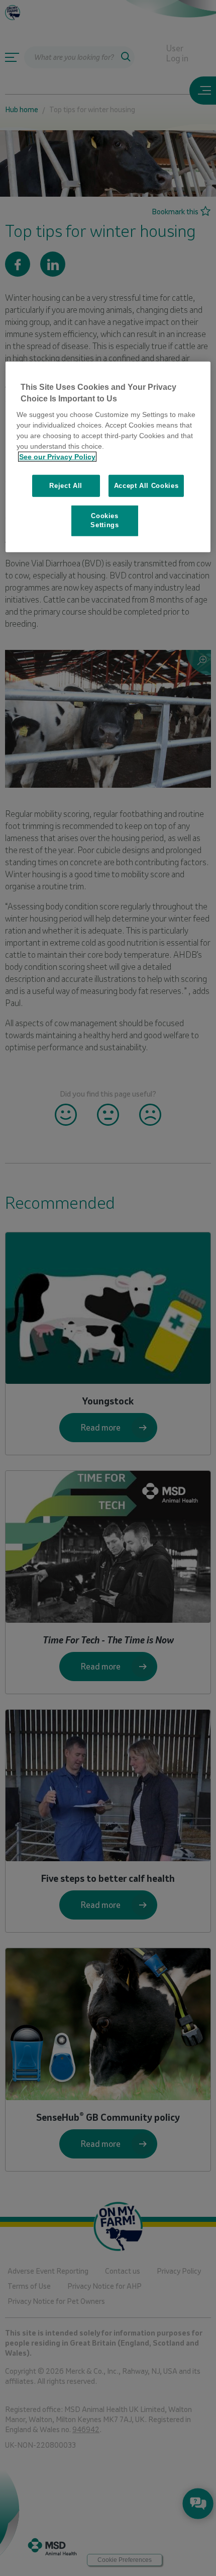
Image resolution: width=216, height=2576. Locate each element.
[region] (108, 457)
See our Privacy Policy (57, 457)
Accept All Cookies (146, 486)
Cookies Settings (104, 520)
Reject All (66, 486)
